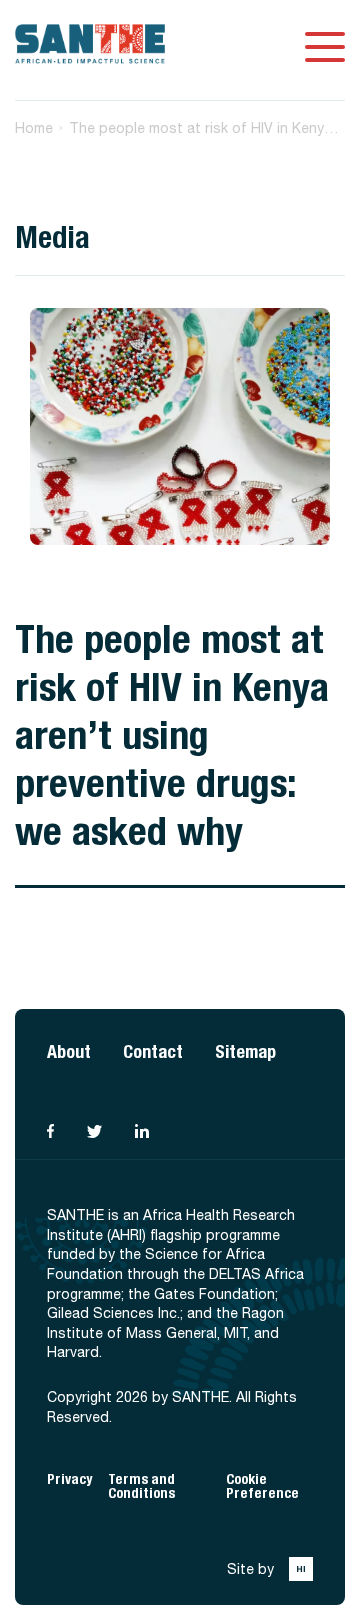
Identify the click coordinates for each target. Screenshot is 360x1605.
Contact (153, 1051)
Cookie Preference (262, 1486)
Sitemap (245, 1051)
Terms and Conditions (141, 1486)
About (69, 1051)
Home (34, 128)
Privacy (69, 1479)
